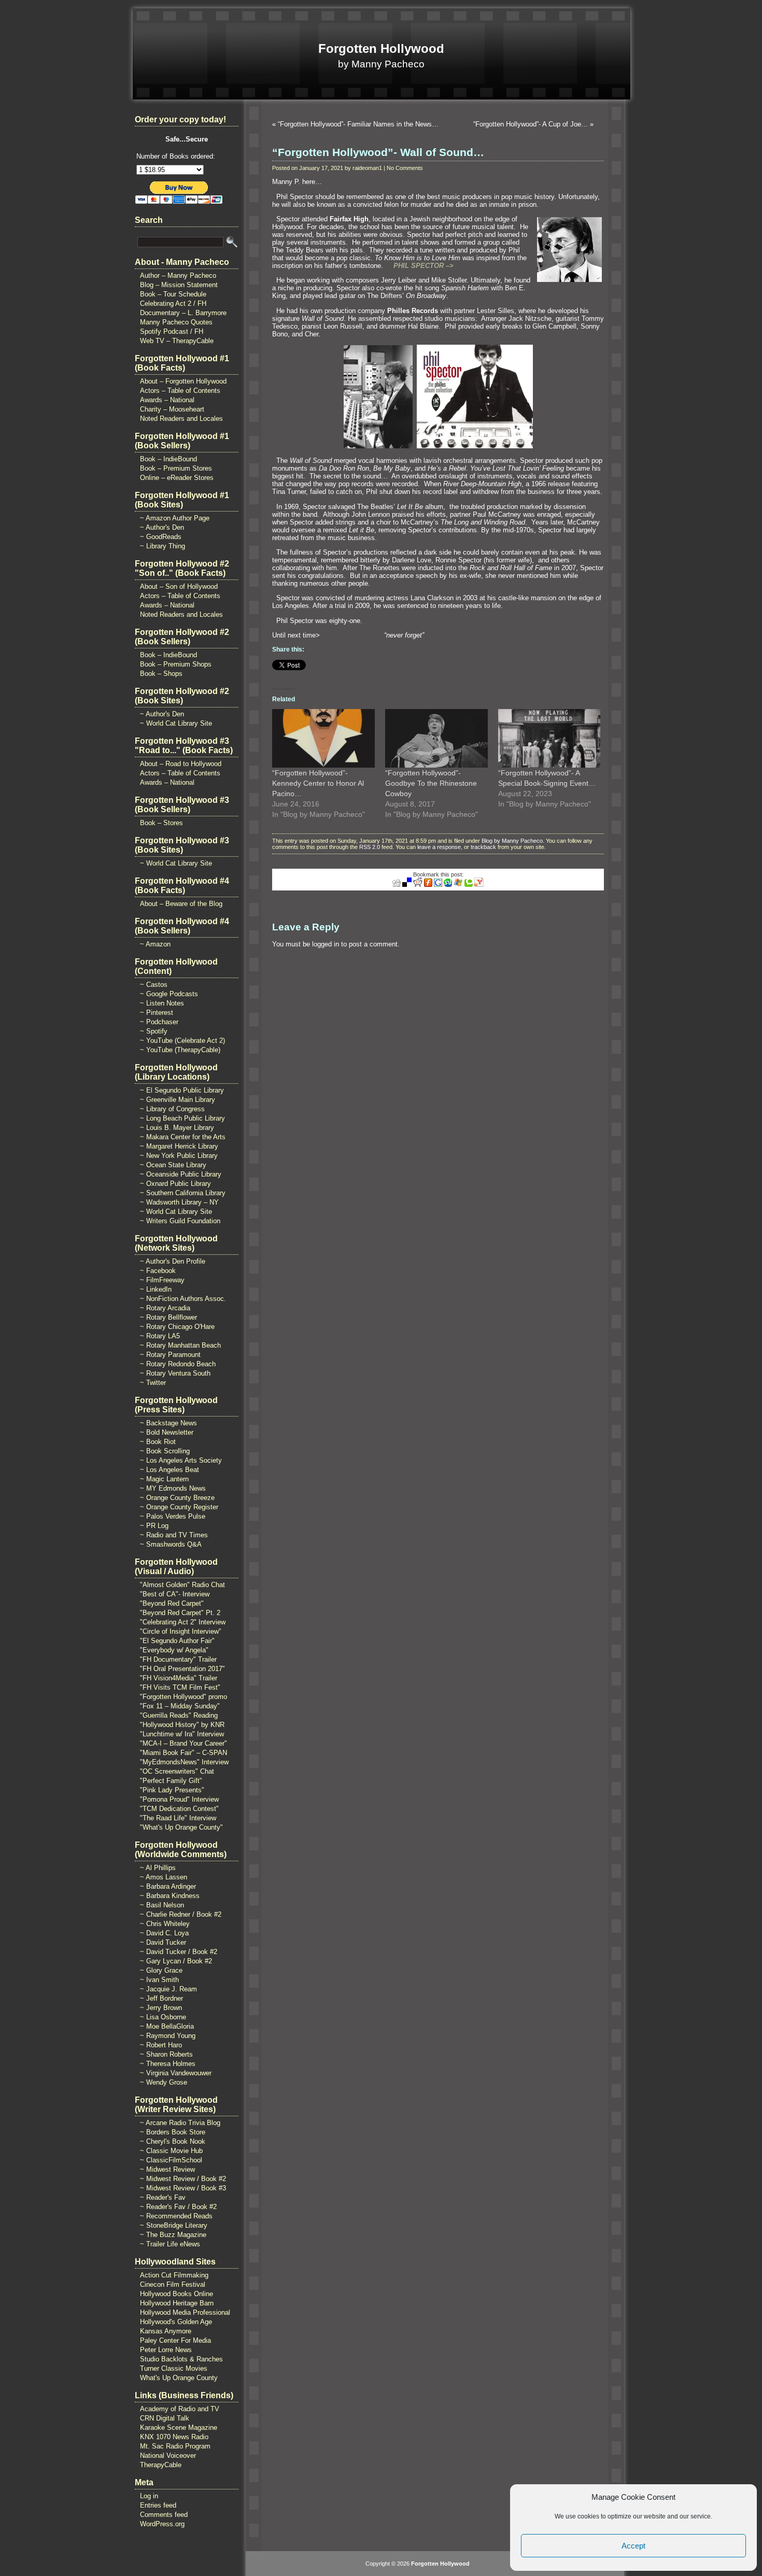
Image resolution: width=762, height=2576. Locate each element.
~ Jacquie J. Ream (168, 1989)
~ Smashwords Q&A (171, 1544)
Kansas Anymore (166, 2331)
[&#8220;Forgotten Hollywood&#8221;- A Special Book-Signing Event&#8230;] (549, 738)
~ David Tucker (163, 1942)
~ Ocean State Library (173, 1165)
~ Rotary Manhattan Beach (180, 1345)
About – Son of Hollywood (179, 586)
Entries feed (158, 2505)
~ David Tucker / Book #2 (179, 1952)
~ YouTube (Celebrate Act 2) (182, 1041)
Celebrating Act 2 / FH (173, 303)
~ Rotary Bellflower (168, 1317)
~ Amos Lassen (164, 1877)
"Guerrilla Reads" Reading (179, 1715)
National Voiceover (168, 2455)
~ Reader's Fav (163, 2197)
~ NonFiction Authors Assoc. (183, 1299)
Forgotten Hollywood (381, 48)
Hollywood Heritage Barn (177, 2303)
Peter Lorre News (166, 2350)
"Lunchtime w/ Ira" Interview (182, 1734)
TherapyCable (161, 2465)
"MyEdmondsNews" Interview (184, 1762)
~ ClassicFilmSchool (171, 2160)
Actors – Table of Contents (180, 391)
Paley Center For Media (175, 2340)
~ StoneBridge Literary (174, 2225)
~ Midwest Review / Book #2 (183, 2179)
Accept (633, 2546)
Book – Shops (161, 674)
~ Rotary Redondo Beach (178, 1364)
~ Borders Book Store (173, 2132)
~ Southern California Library (183, 1193)
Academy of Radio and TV (180, 2409)
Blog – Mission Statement (179, 285)
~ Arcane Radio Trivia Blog (180, 2123)
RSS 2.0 (370, 847)
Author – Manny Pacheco (178, 275)
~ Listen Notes (162, 1003)
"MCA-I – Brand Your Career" (184, 1743)
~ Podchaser (159, 1022)
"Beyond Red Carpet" (172, 1603)
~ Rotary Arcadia (165, 1308)
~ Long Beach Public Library (182, 1118)
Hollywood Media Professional (185, 2312)
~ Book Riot (158, 1442)
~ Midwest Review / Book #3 (183, 2188)
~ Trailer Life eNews (170, 2244)
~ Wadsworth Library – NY (179, 1202)
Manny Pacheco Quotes (176, 322)
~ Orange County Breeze (177, 1498)
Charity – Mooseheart (172, 409)
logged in (326, 944)
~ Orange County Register (179, 1507)
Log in (149, 2496)
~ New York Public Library (179, 1156)
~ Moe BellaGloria (167, 2026)
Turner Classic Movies (174, 2368)
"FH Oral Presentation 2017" (182, 1669)
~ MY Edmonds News (173, 1488)
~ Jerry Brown (161, 2008)
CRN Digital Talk (165, 2418)
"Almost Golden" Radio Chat (182, 1585)
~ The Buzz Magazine (173, 2235)
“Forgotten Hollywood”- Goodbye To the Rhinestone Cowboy (431, 783)
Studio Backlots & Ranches (181, 2359)
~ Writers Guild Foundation (180, 1221)
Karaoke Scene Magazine (179, 2428)
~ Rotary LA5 (160, 1336)
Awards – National (167, 400)
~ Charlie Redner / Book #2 (181, 1914)
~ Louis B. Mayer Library (177, 1128)
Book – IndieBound (168, 459)
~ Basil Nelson (162, 1905)
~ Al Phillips (158, 1868)
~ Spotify (154, 1031)
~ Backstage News (168, 1423)
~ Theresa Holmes (168, 2064)
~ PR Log (154, 1526)
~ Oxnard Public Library (175, 1184)
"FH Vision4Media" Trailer (179, 1678)
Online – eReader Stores (177, 478)
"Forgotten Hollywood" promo (184, 1697)
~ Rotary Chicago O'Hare (177, 1327)
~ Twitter (153, 1383)
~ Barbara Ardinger (168, 1886)
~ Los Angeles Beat (170, 1470)
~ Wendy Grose (164, 2082)
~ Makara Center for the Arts (183, 1137)
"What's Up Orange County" (181, 1827)
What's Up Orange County (179, 2378)
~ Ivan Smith (159, 1980)
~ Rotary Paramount (170, 1355)
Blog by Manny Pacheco (512, 841)
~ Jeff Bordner (161, 1998)
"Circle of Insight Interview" (181, 1631)
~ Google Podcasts (169, 994)
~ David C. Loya (164, 1933)
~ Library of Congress (172, 1109)
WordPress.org (162, 2524)
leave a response (439, 847)
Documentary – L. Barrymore (183, 313)
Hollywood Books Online (177, 2294)
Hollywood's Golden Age (176, 2322)
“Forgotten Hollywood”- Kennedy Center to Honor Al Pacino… (318, 783)
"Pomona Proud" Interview (179, 1799)
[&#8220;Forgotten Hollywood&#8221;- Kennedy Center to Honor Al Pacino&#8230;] (323, 738)
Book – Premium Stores (176, 468)
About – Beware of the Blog (181, 904)
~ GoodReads (161, 537)
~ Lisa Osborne (163, 2017)
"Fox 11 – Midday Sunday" (180, 1706)
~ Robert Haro (161, 2045)
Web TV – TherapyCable (177, 341)
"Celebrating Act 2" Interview (183, 1622)
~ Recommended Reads (176, 2216)
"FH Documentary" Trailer (178, 1659)
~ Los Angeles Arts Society (181, 1460)
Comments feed (164, 2515)
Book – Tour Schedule (173, 294)
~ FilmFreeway (162, 1280)
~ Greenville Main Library (178, 1100)
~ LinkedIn (156, 1289)
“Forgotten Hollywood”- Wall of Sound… (378, 152)
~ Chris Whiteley (165, 1924)
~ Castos (154, 985)
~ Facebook (158, 1271)
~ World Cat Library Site (176, 723)
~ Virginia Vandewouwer (176, 2073)
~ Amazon (155, 944)
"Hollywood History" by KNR (182, 1725)
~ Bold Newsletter (167, 1432)
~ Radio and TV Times (174, 1535)
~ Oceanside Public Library (181, 1174)
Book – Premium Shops (176, 664)
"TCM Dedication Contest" (179, 1809)
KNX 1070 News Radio (174, 2437)
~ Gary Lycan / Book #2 (176, 1961)
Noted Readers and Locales (181, 419)
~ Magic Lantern (164, 1479)
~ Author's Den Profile (173, 1261)
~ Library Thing (163, 546)
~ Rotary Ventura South (175, 1373)
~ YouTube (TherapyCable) (180, 1050)
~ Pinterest (157, 1013)
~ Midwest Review (167, 2169)
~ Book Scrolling (165, 1451)
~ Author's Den (162, 527)
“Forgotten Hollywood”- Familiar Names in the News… (358, 124)
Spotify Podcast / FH (172, 331)
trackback (483, 847)
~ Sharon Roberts (166, 2054)
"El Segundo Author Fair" (177, 1641)
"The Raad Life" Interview (178, 1818)
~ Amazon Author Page (175, 518)
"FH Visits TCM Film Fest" (180, 1687)
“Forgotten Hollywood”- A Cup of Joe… (531, 124)
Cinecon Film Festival (173, 2284)
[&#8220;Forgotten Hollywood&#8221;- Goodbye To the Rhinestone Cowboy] (436, 738)
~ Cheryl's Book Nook (173, 2141)
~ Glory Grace (161, 1970)
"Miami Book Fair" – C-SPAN (184, 1753)
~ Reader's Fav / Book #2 (178, 2207)
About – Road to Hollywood (181, 764)
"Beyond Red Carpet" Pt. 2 (180, 1613)
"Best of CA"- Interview (175, 1594)
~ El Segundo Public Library (182, 1090)
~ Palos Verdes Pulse (173, 1516)
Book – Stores (161, 823)
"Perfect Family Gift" (171, 1781)
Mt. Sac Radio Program (175, 2446)
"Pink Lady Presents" (172, 1790)
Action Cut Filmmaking (174, 2275)
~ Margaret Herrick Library (179, 1146)
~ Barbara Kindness (170, 1896)
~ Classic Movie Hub (171, 2151)
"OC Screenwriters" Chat (177, 1771)
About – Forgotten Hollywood (183, 381)
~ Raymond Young (168, 2036)
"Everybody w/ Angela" (174, 1650)
